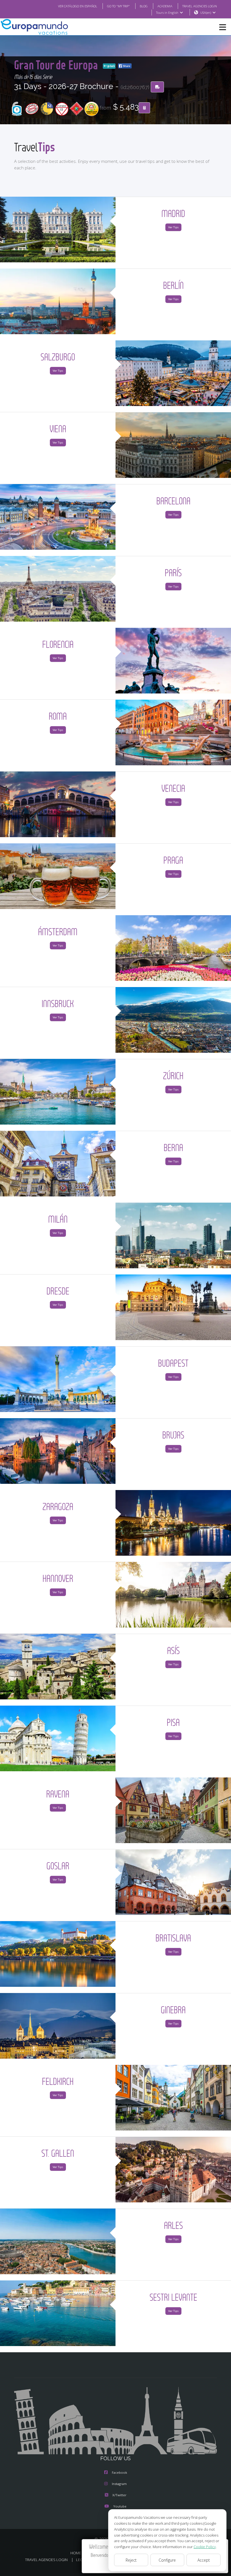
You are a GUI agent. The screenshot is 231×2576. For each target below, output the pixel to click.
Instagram (119, 2484)
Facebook (119, 2472)
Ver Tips (173, 227)
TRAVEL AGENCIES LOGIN (200, 6)
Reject (131, 2560)
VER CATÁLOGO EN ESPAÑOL (78, 6)
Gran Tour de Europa (57, 65)
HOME (76, 2553)
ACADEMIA (165, 6)
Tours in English (167, 13)
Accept (204, 2560)
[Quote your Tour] (144, 108)
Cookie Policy (205, 2547)
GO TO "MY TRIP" (118, 6)
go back (111, 66)
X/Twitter (119, 2495)
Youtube (120, 2506)
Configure (167, 2560)
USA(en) (206, 13)
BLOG (144, 6)
